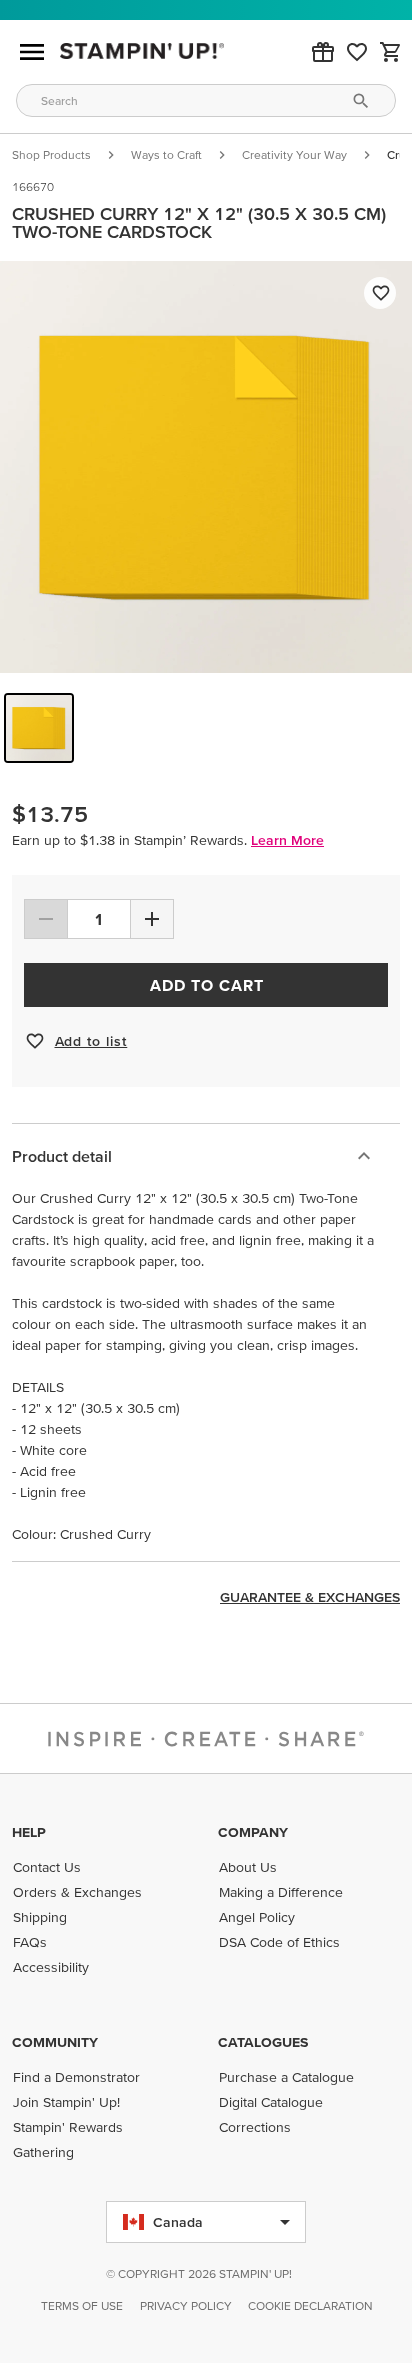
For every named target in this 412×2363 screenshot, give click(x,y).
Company (253, 1832)
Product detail (62, 1156)
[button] (323, 52)
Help (29, 1832)
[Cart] (391, 52)
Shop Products (51, 154)
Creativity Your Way (294, 154)
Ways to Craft (166, 154)
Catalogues (263, 2042)
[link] (357, 52)
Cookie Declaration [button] (310, 2305)
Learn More (287, 840)
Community (55, 2042)
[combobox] (206, 100)
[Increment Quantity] (152, 919)
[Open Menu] (32, 52)
